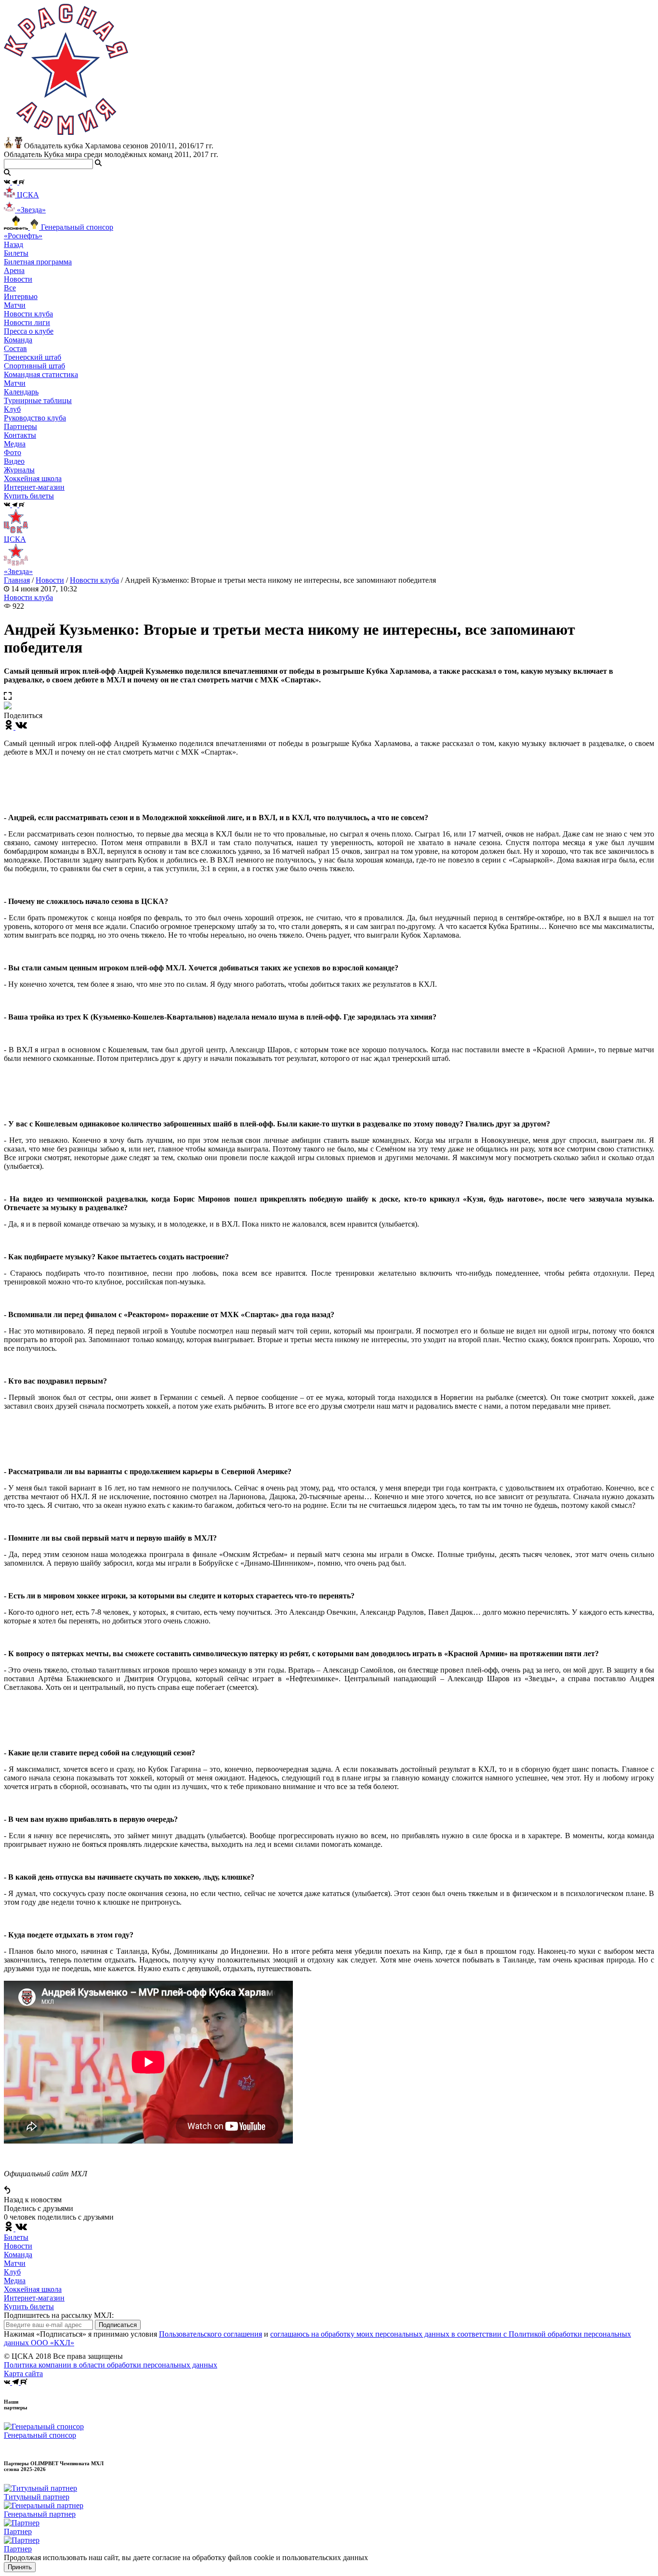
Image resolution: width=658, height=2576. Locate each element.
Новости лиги (27, 322)
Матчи (15, 305)
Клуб (12, 2272)
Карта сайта (23, 2373)
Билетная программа (38, 262)
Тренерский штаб (33, 357)
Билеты (16, 2237)
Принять (20, 2567)
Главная (17, 580)
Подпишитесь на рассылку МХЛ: (59, 2315)
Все (10, 288)
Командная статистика (41, 374)
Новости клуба (28, 314)
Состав (15, 348)
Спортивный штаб (34, 366)
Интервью (21, 296)
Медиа (15, 2281)
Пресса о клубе (29, 331)
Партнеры (20, 426)
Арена (14, 270)
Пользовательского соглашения (211, 2334)
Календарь (21, 392)
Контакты (20, 435)
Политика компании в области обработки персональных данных (111, 2365)
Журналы (19, 470)
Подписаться (118, 2325)
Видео (14, 461)
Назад (13, 244)
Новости (50, 580)
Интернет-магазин (34, 2298)
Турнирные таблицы (38, 400)
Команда (18, 2255)
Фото (13, 452)
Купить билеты (29, 2307)
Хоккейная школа (33, 2289)
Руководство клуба (35, 418)
